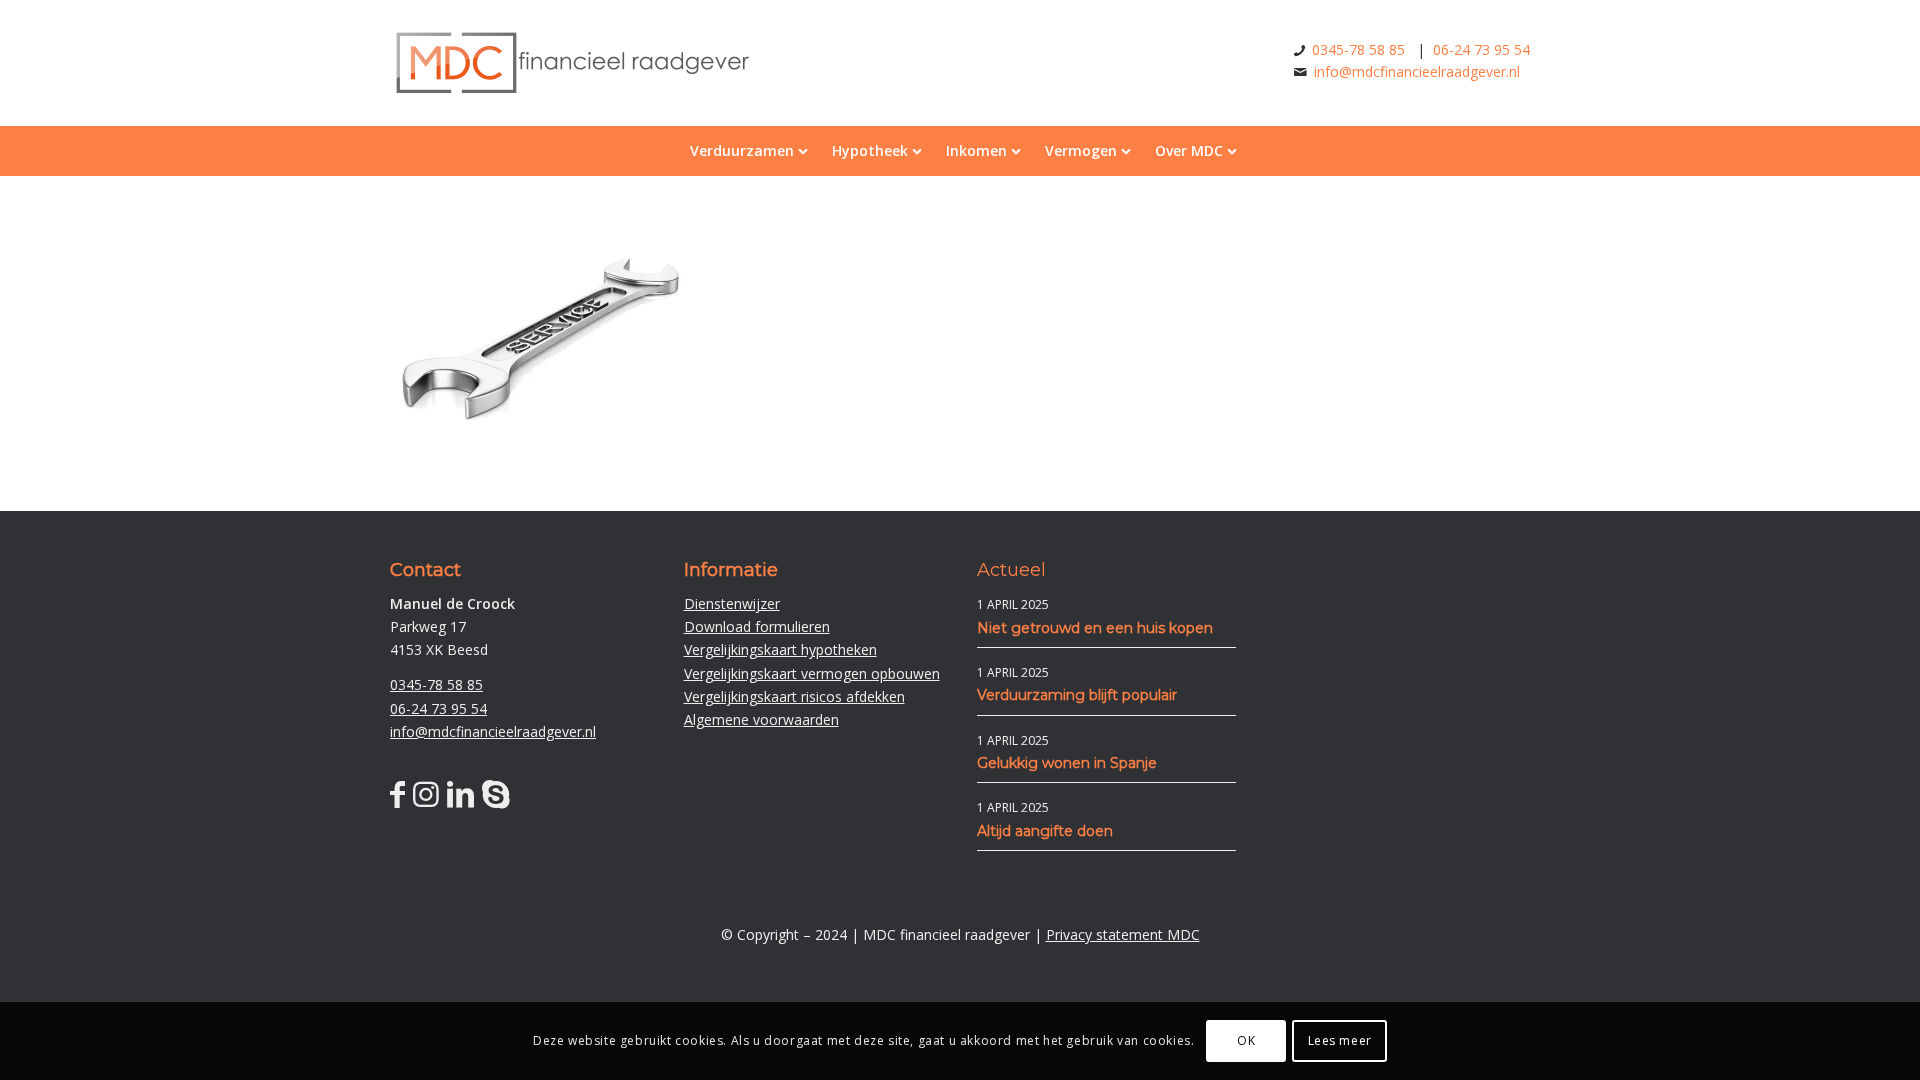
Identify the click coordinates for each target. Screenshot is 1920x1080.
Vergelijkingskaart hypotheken (780, 649)
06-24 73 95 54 (1481, 49)
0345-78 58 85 (1358, 49)
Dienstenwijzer (732, 603)
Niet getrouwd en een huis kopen (1095, 628)
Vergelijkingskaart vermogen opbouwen (812, 673)
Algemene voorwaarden (761, 719)
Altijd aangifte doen (1045, 831)
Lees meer (1340, 1040)
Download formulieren (757, 626)
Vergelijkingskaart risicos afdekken (794, 696)
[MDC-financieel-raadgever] (571, 93)
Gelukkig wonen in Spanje (1067, 763)
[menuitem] (746, 151)
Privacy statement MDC (1123, 934)
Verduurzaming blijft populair (1077, 695)
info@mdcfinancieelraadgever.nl (1417, 71)
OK (1246, 1040)
